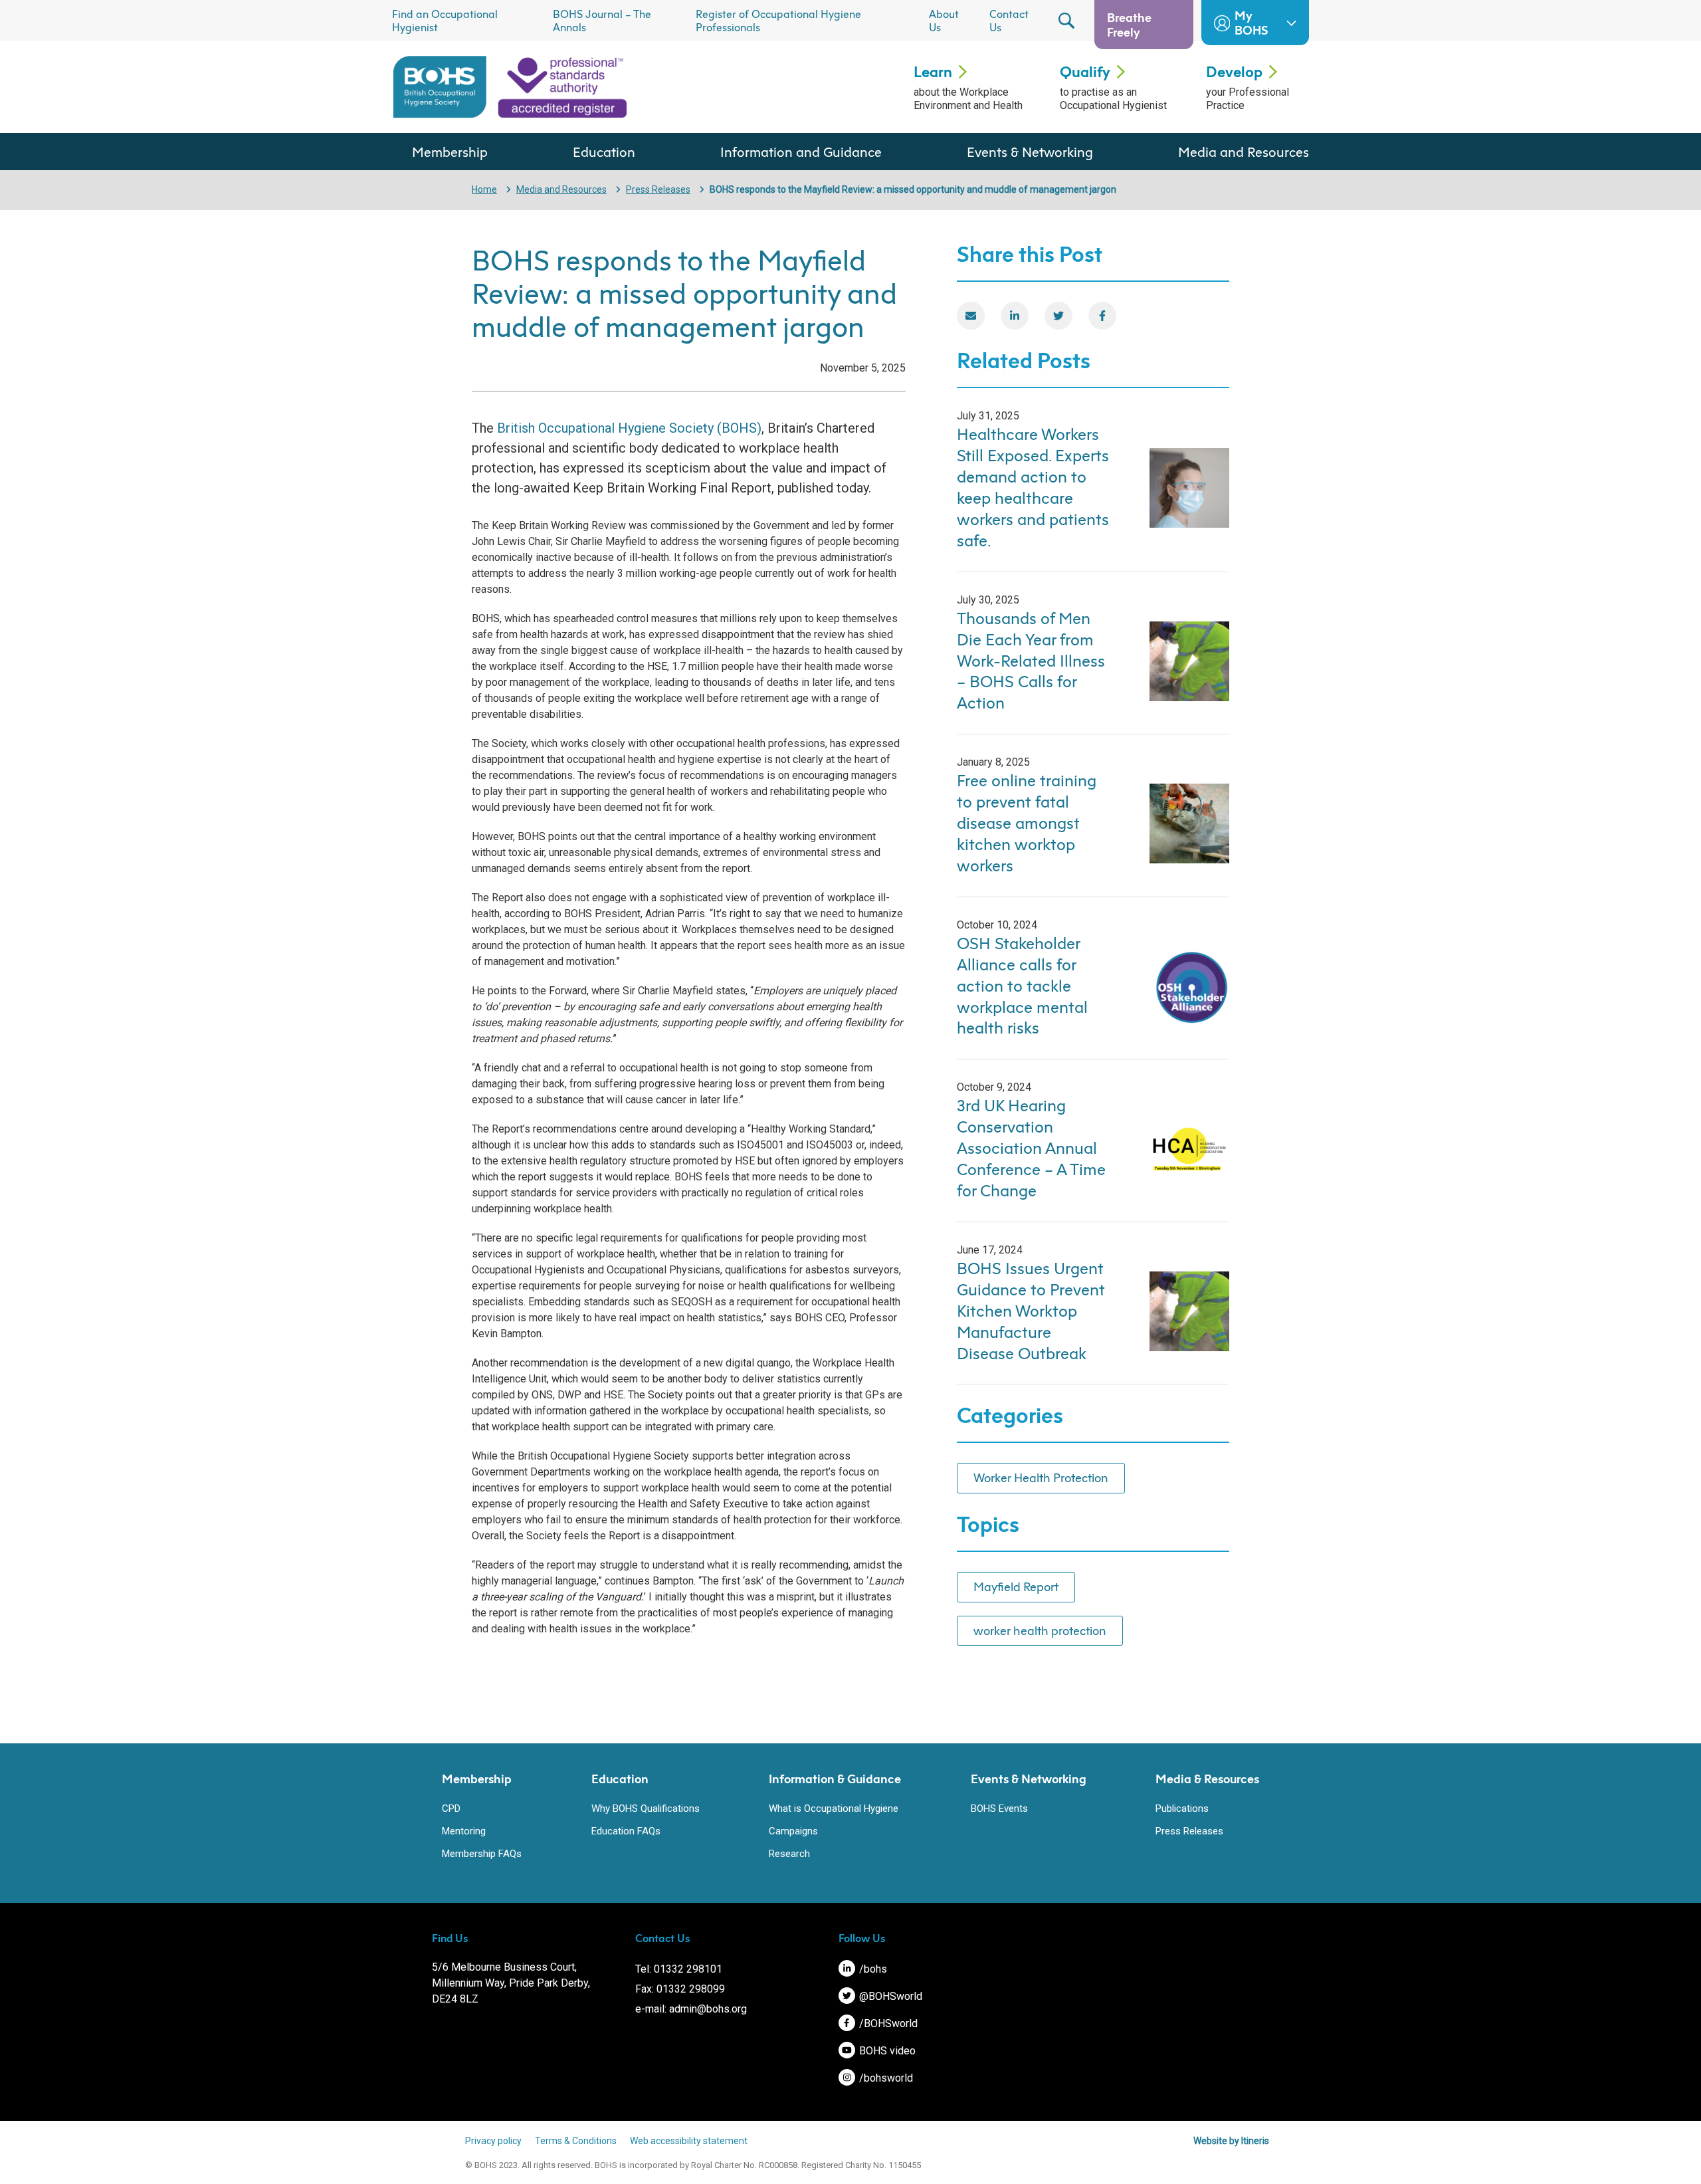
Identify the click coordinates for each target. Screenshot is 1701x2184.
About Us (944, 21)
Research (789, 1854)
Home (484, 189)
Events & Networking (1030, 152)
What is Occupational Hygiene (834, 1808)
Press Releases (658, 189)
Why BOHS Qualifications (646, 1808)
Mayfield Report (1016, 1586)
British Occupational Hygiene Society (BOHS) (629, 428)
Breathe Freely (1129, 25)
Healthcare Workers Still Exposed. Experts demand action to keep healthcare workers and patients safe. (1033, 487)
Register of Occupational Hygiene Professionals (778, 21)
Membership (450, 152)
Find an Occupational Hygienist (445, 21)
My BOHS (1251, 23)
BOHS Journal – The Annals (602, 21)
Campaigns (793, 1831)
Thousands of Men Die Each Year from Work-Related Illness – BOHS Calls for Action (1031, 661)
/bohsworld (885, 2078)
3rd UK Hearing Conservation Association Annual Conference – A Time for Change (1031, 1148)
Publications (1182, 1808)
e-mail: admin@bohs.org (691, 2009)
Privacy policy (493, 2141)
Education (604, 152)
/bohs (872, 1969)
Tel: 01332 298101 (679, 1969)
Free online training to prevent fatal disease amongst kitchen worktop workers (1027, 823)
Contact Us (1009, 21)
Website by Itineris (1231, 2141)
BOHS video (886, 2051)
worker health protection (1040, 1630)
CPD (451, 1808)
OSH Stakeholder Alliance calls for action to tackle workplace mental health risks (1022, 986)
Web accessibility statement (689, 2141)
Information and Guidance (801, 152)
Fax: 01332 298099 (680, 1989)
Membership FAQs (482, 1854)
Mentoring (464, 1831)
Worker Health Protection (1041, 1477)
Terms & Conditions (576, 2141)
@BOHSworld (889, 1996)
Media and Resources (1244, 152)
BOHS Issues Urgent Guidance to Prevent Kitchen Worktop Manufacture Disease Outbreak (1031, 1311)
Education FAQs (626, 1831)
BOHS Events (999, 1808)
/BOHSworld (887, 2023)
